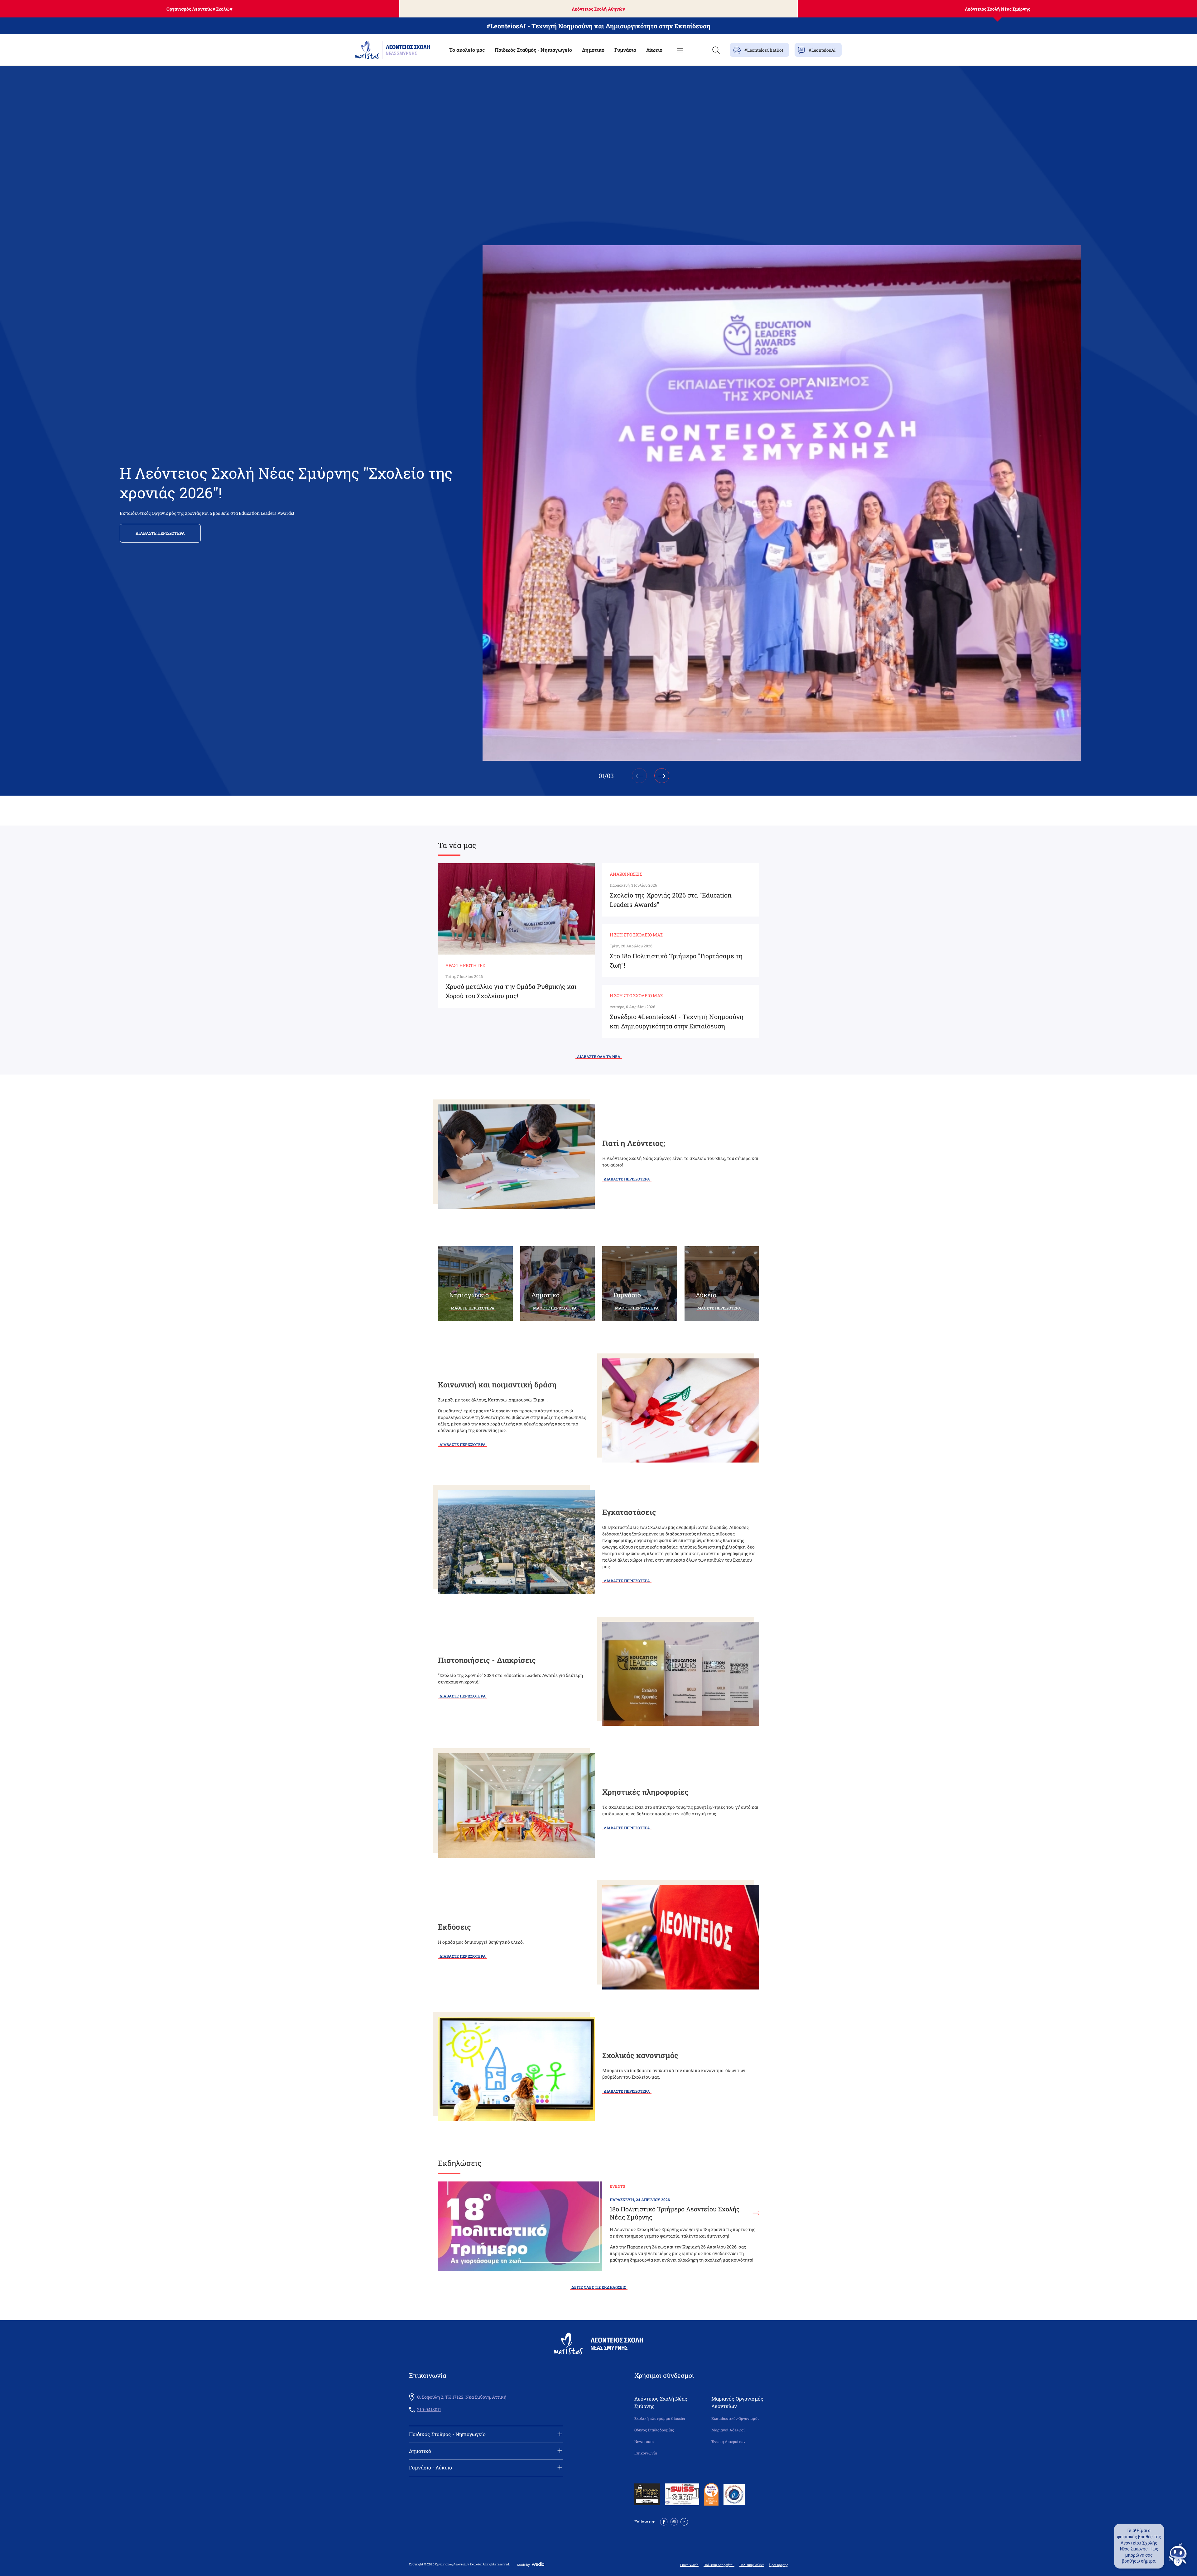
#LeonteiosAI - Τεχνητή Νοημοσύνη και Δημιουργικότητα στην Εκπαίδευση (598, 26)
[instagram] (674, 2521)
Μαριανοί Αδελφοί (728, 2430)
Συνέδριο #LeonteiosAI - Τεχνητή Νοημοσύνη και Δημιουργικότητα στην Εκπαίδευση (677, 1021)
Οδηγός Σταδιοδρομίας (654, 2430)
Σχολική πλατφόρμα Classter (660, 2418)
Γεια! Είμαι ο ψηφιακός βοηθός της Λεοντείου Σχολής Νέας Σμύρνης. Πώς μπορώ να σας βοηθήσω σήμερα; (1139, 2546)
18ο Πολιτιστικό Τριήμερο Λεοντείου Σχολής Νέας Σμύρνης (675, 2213)
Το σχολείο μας (467, 50)
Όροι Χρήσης (779, 2565)
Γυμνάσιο (625, 50)
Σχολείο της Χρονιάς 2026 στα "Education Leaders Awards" (671, 900)
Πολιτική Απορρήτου (719, 2565)
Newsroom (644, 2442)
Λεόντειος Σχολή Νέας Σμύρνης (997, 9)
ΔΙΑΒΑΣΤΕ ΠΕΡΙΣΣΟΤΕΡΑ (160, 533)
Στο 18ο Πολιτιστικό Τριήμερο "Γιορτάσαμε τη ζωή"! (676, 960)
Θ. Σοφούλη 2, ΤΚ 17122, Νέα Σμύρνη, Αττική (462, 2397)
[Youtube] (684, 2521)
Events (617, 2186)
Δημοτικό (593, 50)
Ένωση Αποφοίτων (728, 2442)
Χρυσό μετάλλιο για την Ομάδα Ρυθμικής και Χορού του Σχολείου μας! (511, 991)
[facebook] (664, 2521)
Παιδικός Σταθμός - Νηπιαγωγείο (533, 50)
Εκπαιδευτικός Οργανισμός (735, 2418)
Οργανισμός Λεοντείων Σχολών (199, 9)
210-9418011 (429, 2410)
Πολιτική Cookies (752, 2565)
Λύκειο (654, 50)
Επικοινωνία (646, 2453)
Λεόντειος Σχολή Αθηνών (598, 9)
